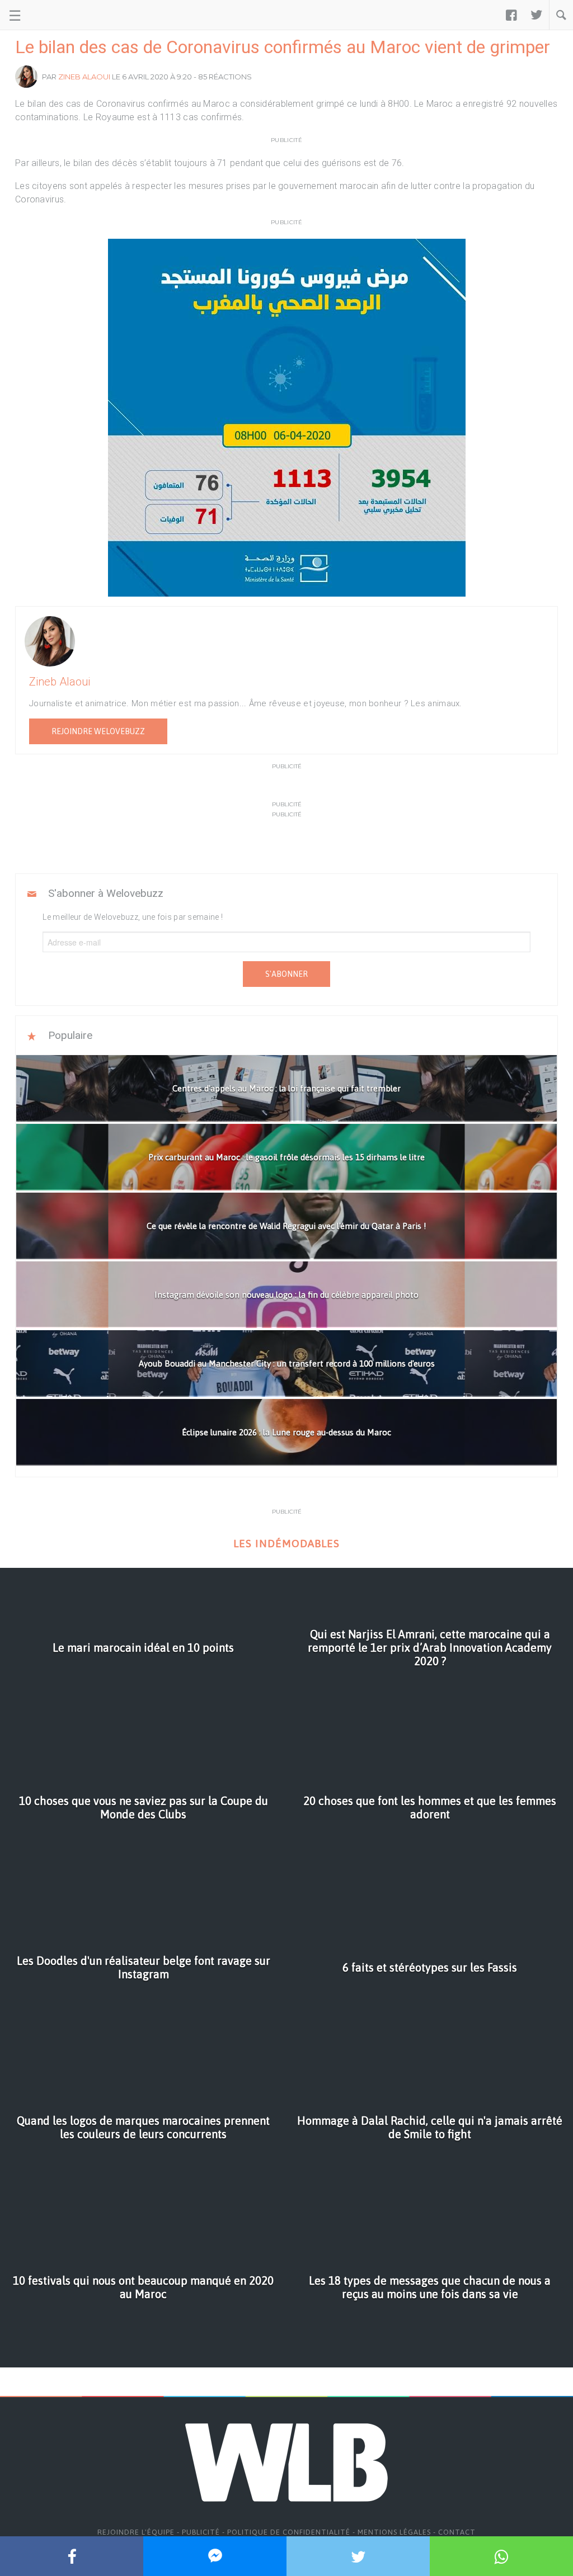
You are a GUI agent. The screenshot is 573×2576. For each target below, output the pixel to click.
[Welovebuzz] (51, 15)
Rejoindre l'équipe (136, 2532)
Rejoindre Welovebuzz (98, 731)
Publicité (201, 2532)
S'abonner (286, 974)
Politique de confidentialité (289, 2532)
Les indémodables (286, 1544)
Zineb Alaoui (84, 77)
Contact (457, 2532)
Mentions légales (394, 2532)
